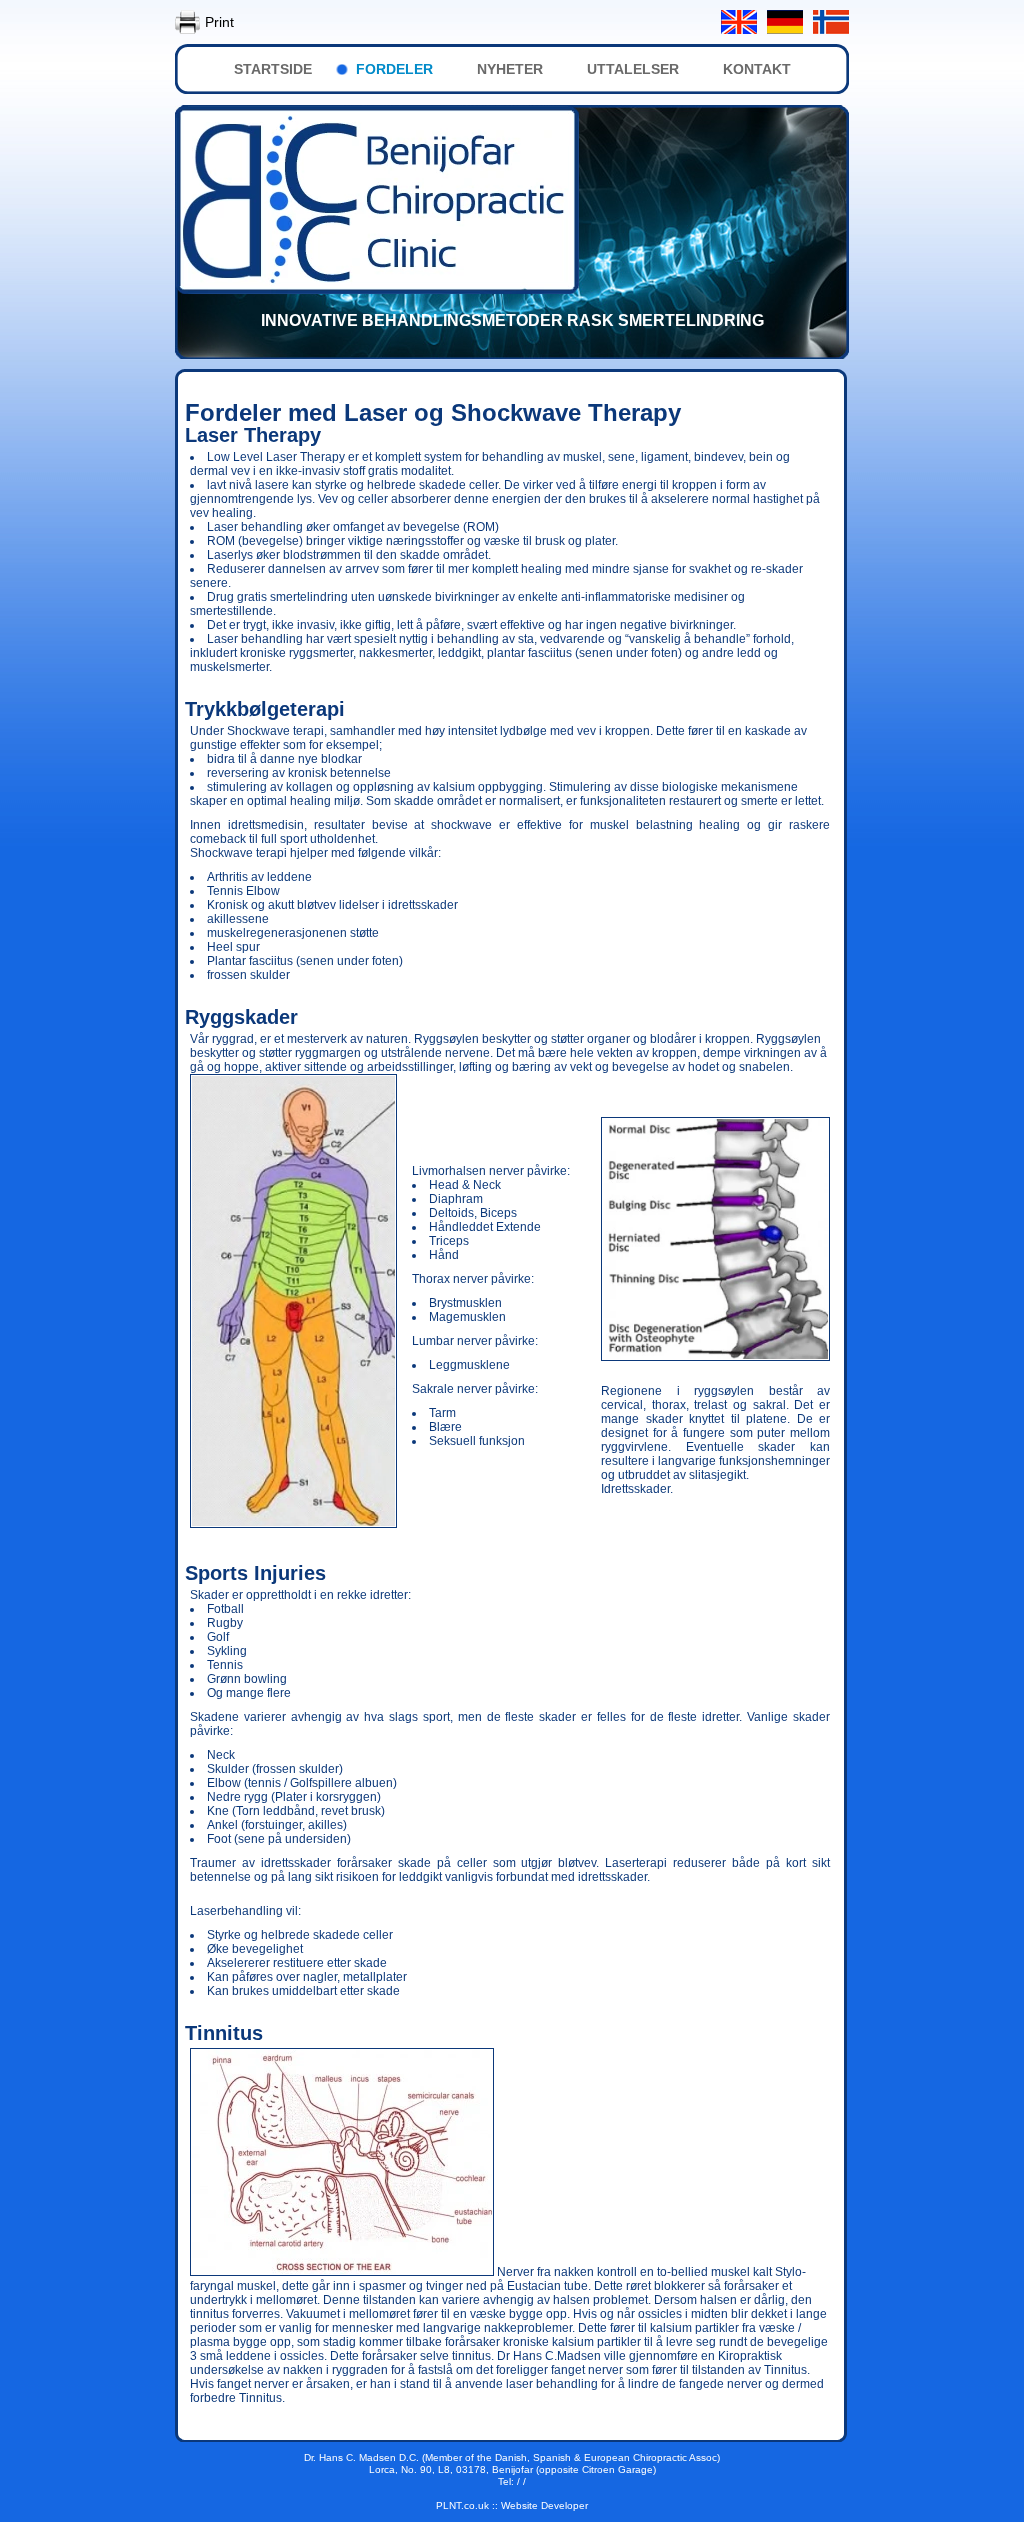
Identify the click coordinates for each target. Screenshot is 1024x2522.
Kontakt (757, 69)
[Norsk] (831, 22)
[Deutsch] (785, 22)
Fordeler (394, 69)
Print (219, 22)
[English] (739, 22)
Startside (273, 69)
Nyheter (510, 69)
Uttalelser (633, 69)
